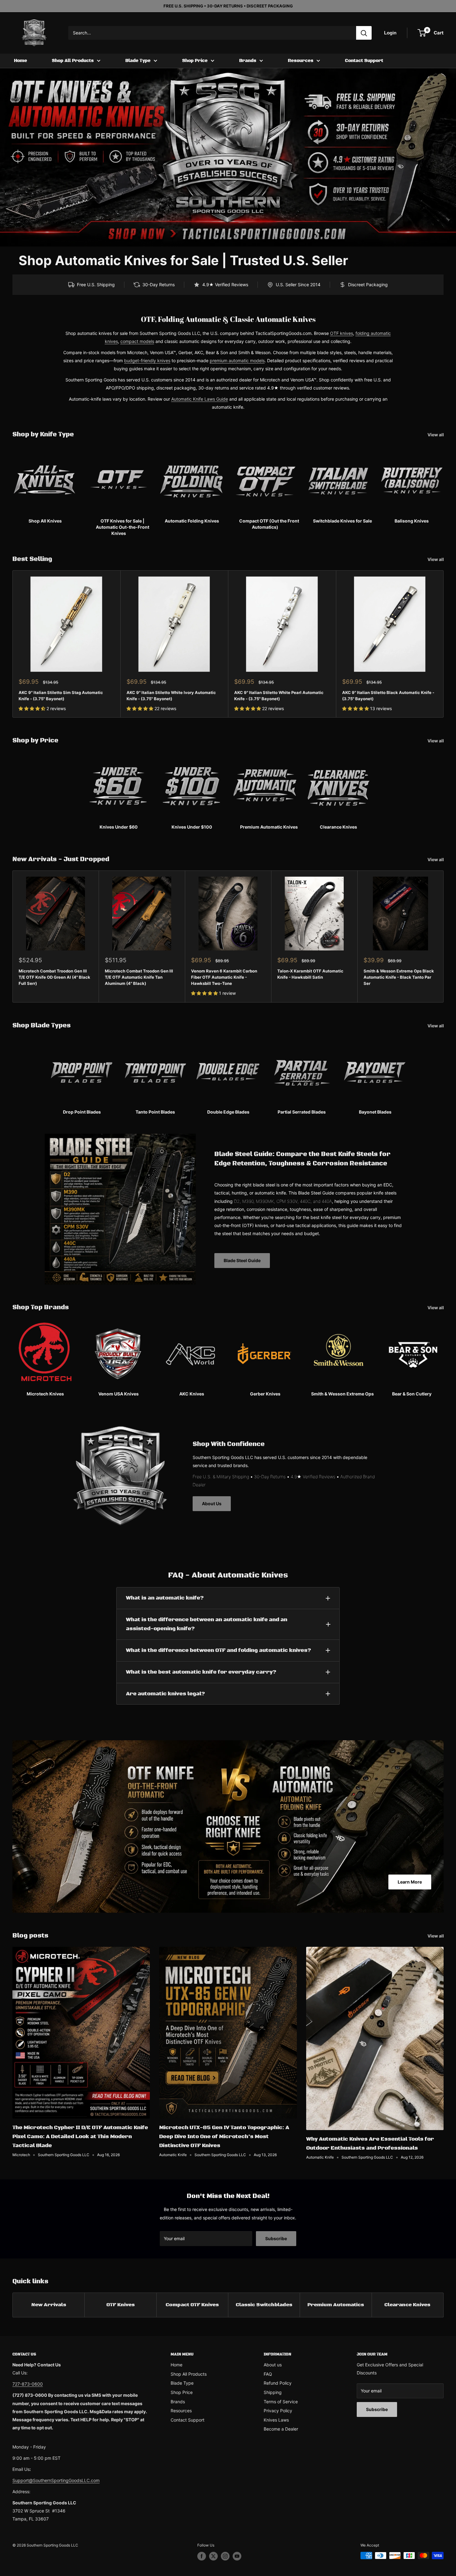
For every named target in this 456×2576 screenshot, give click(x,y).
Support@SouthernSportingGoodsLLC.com (56, 2480)
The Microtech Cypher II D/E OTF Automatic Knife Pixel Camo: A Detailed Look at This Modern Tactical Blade (80, 2137)
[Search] (364, 33)
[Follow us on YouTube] (237, 2556)
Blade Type (138, 61)
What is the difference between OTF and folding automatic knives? (219, 1650)
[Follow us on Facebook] (202, 2556)
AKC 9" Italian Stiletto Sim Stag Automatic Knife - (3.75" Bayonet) (61, 695)
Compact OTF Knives (192, 2305)
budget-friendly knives (147, 360)
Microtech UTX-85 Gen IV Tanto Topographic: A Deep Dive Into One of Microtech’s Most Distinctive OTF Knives (224, 2137)
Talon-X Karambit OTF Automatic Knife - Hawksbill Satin (310, 974)
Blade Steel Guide (242, 1260)
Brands (248, 61)
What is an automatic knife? (165, 1598)
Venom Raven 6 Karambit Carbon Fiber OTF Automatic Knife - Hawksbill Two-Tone (224, 977)
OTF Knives (121, 2305)
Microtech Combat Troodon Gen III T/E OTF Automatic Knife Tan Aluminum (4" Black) (139, 977)
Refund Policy (278, 2383)
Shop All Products (73, 61)
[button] (33, 708)
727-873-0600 (28, 2384)
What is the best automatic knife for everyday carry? (201, 1672)
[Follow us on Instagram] (225, 2556)
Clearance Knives (407, 2305)
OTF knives (342, 333)
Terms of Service (281, 2402)
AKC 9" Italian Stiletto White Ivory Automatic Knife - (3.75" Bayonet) (171, 695)
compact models (137, 341)
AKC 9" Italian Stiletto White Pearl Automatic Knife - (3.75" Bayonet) (279, 695)
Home (20, 61)
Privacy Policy (278, 2411)
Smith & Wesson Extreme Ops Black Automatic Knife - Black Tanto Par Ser (399, 977)
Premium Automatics (336, 2305)
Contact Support (364, 61)
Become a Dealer (281, 2429)
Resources (301, 61)
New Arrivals (49, 2305)
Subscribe (276, 2238)
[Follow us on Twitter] (213, 2556)
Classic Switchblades (264, 2305)
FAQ (268, 2374)
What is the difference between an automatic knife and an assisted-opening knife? (207, 1624)
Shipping (273, 2392)
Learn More (410, 1882)
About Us (212, 1504)
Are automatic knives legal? (165, 1694)
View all (436, 435)
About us (273, 2365)
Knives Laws (276, 2420)
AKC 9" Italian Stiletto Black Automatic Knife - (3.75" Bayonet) (388, 695)
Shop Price (195, 61)
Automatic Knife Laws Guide (200, 399)
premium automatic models (237, 360)
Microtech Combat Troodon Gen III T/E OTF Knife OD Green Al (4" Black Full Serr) (54, 977)
